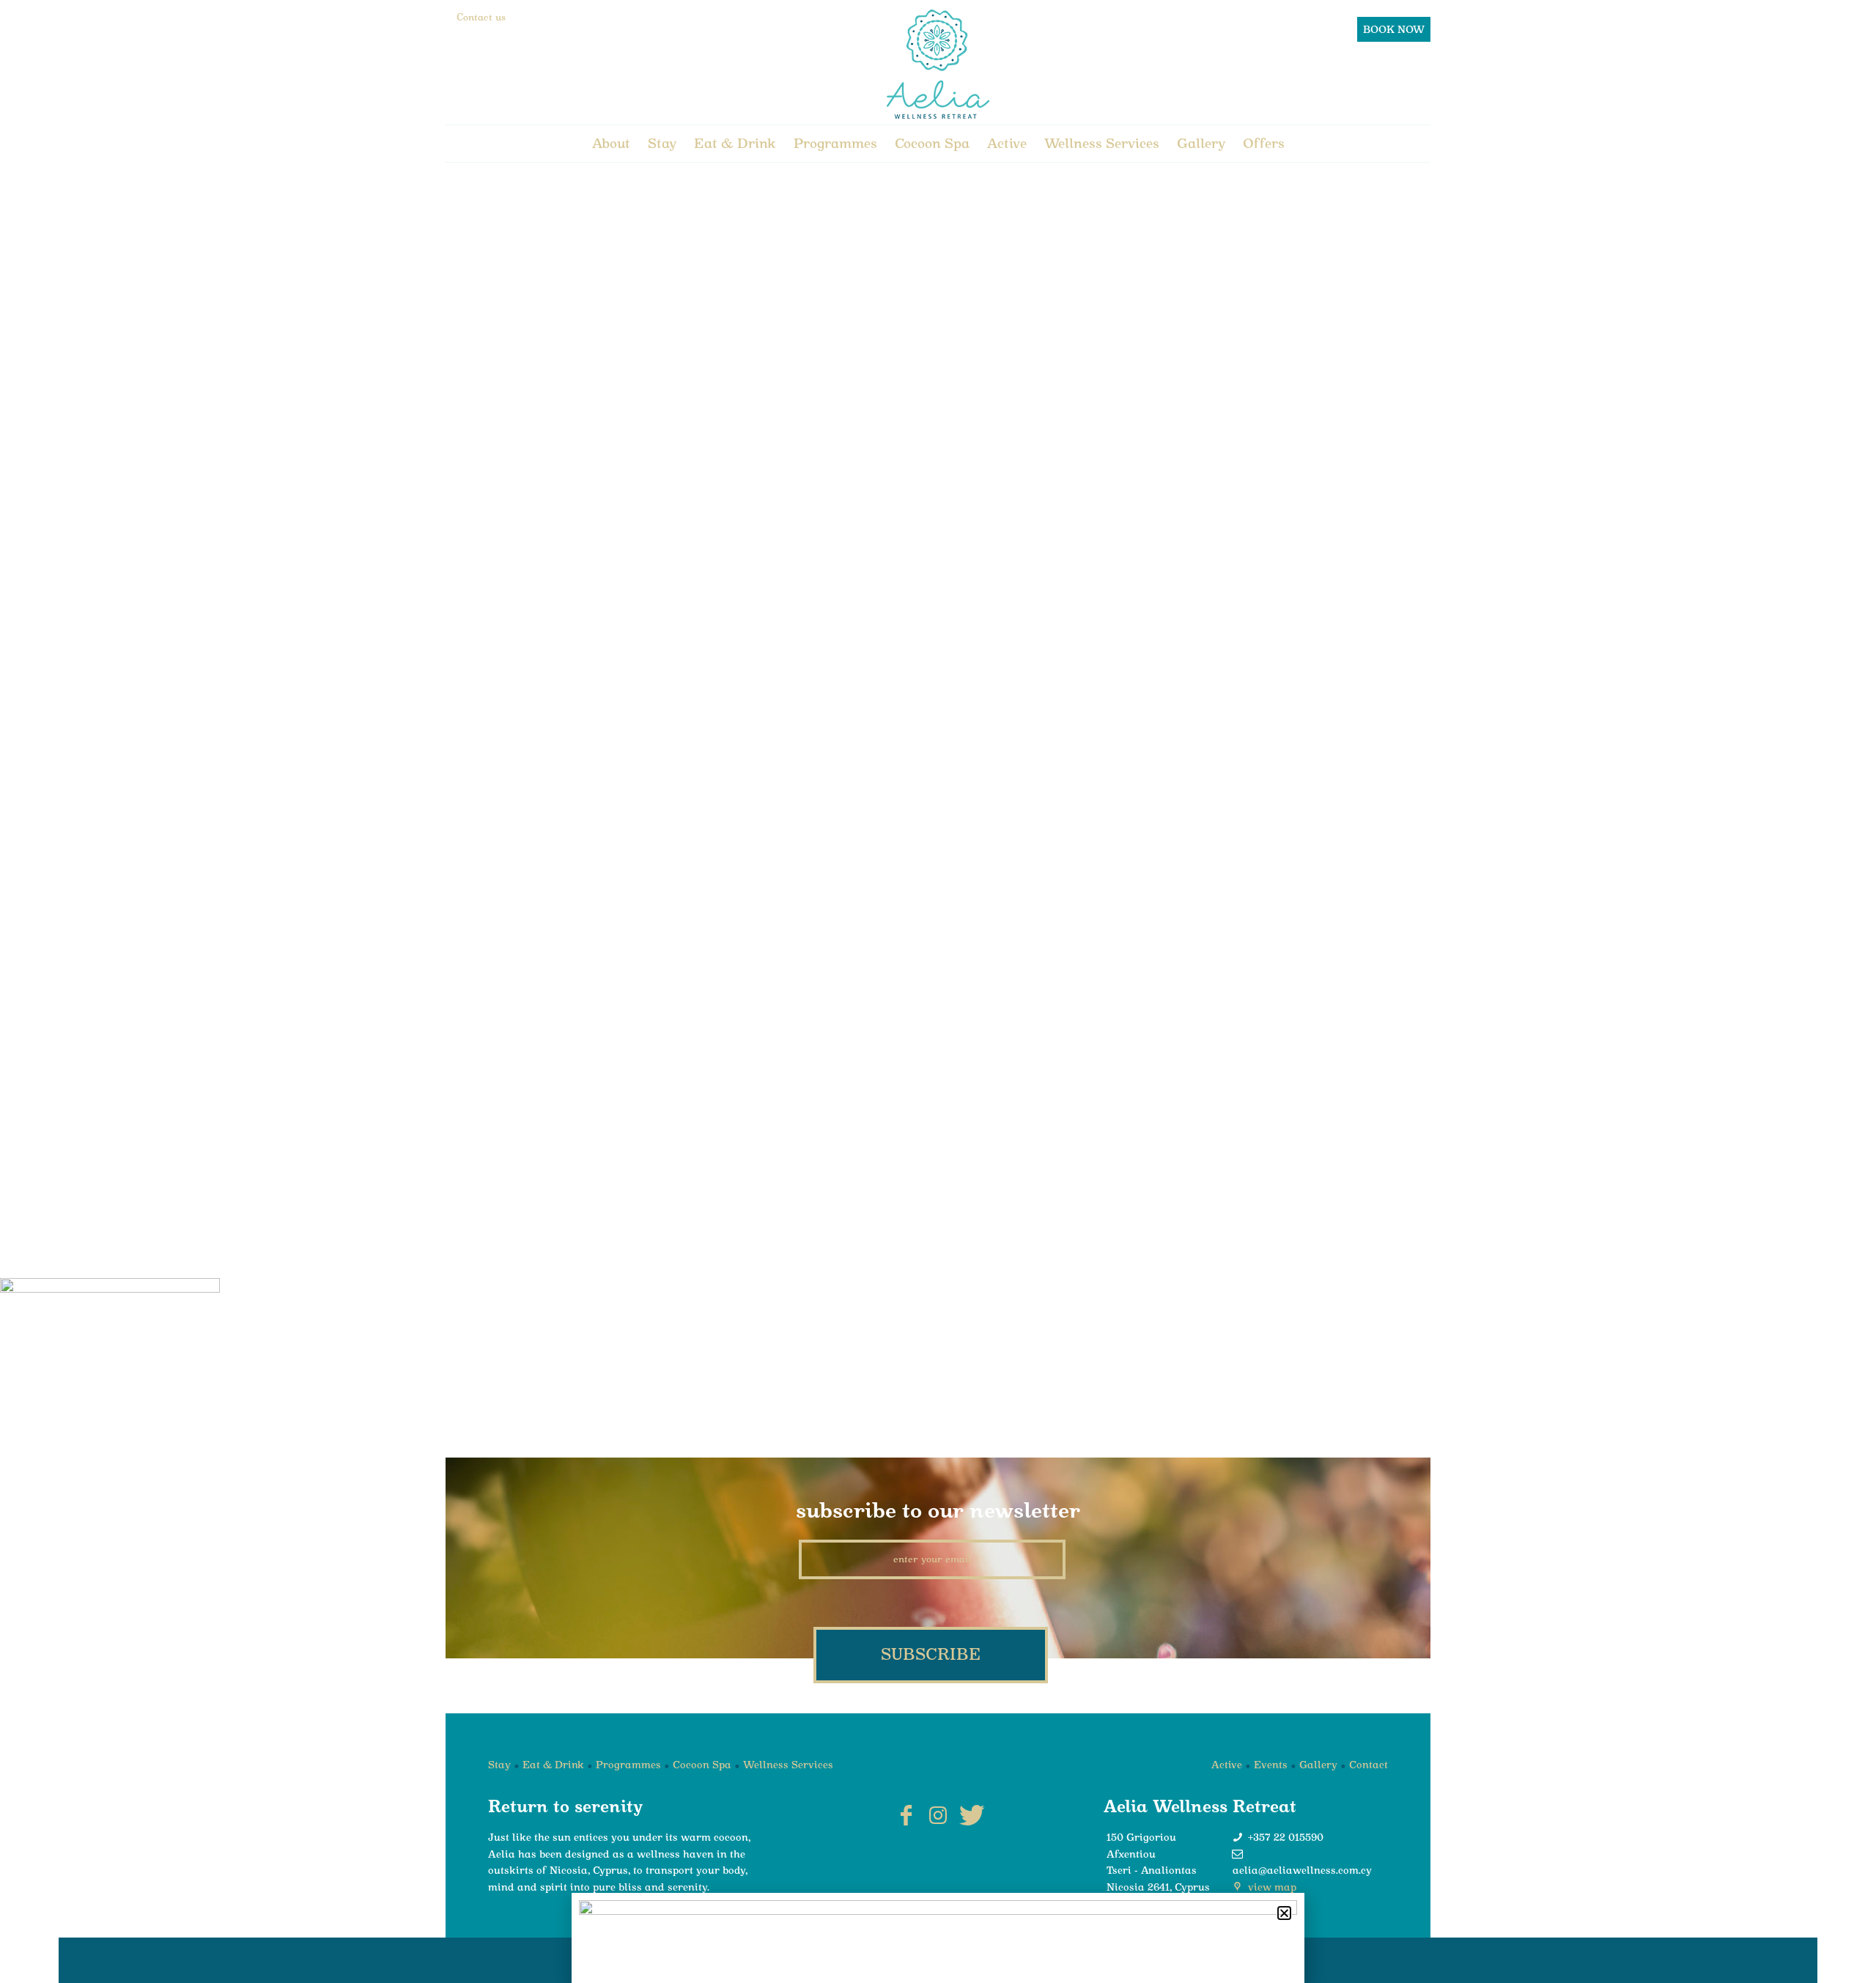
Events (1271, 1765)
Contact (1369, 1765)
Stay (662, 143)
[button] (1284, 1913)
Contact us (481, 17)
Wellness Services (1102, 143)
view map (1271, 1887)
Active (1007, 143)
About (611, 143)
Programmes (835, 143)
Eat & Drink (735, 143)
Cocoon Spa (932, 143)
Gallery (1201, 143)
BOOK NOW (1394, 29)
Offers (1264, 143)
